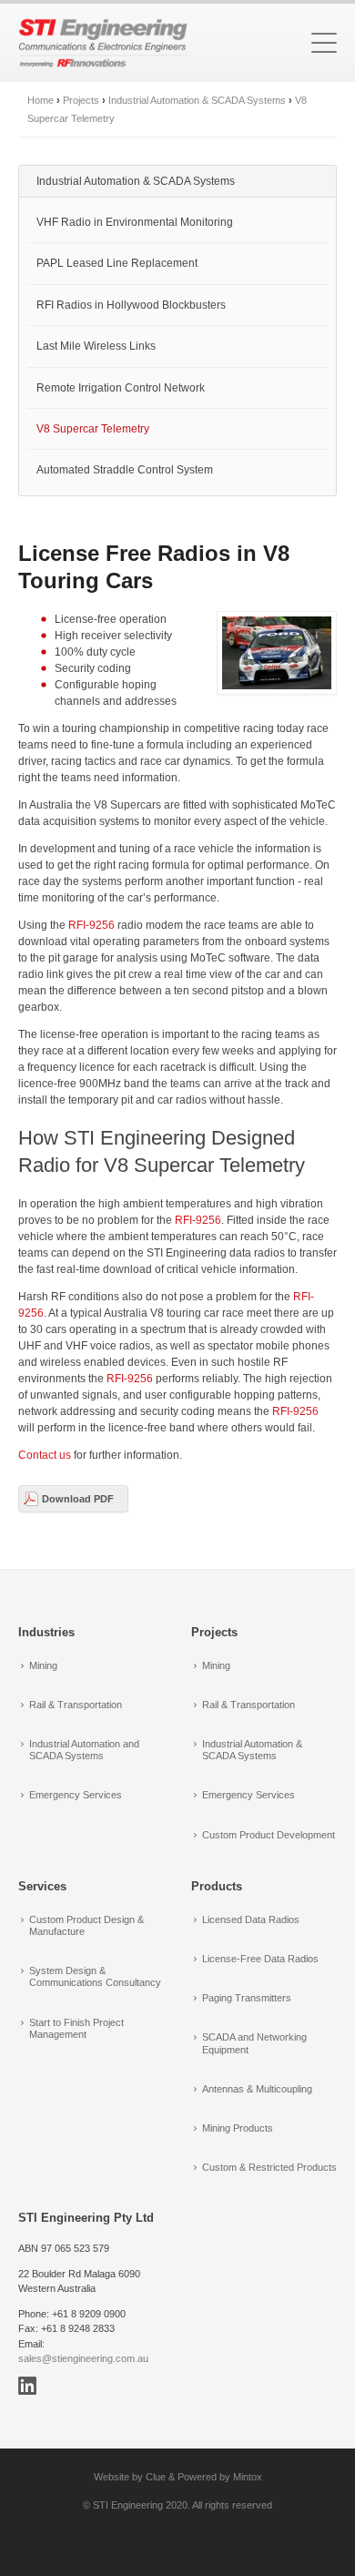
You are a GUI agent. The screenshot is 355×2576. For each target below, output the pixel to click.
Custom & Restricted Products (269, 2167)
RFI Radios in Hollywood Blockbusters (131, 305)
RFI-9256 (91, 925)
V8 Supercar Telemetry (93, 429)
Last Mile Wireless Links (96, 346)
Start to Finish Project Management (76, 2028)
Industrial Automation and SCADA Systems (84, 1750)
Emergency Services (76, 1795)
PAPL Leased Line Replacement (117, 263)
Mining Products (238, 2128)
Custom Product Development (269, 1835)
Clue (156, 2477)
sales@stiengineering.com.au (83, 2358)
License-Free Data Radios (260, 1959)
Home (41, 100)
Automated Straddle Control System (125, 470)
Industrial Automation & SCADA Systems (197, 100)
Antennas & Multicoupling (257, 2089)
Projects (81, 100)
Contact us (45, 1455)
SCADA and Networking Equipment (254, 2043)
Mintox (248, 2477)
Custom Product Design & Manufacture (86, 1925)
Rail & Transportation (76, 1705)
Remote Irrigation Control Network (121, 388)
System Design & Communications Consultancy (95, 1976)
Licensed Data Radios (251, 1919)
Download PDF (78, 1499)
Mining (43, 1665)
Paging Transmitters (247, 1998)
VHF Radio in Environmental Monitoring (135, 222)
